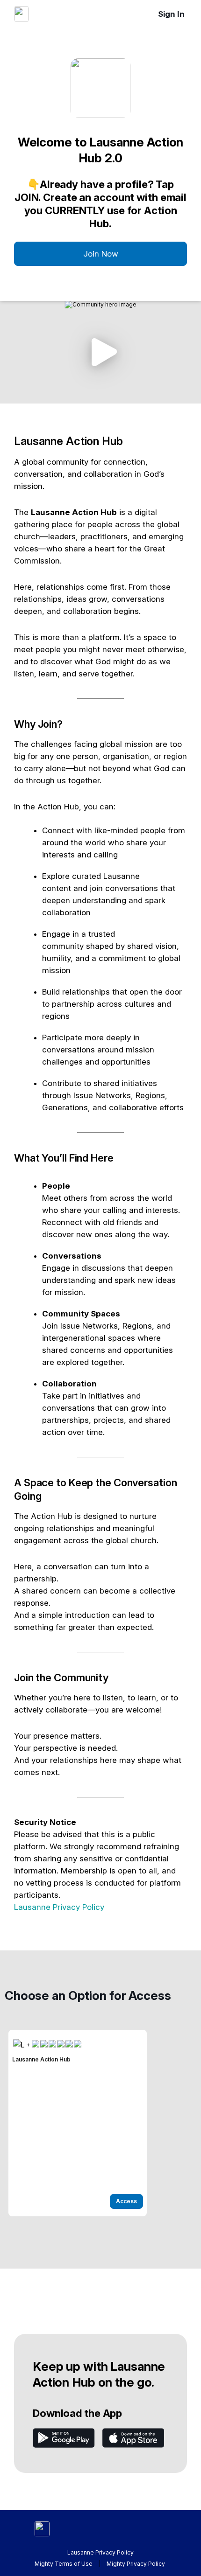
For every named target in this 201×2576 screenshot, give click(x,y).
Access (126, 2201)
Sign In (171, 14)
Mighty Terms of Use (64, 2564)
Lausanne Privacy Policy (59, 1907)
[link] (78, 2123)
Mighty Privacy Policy (136, 2564)
